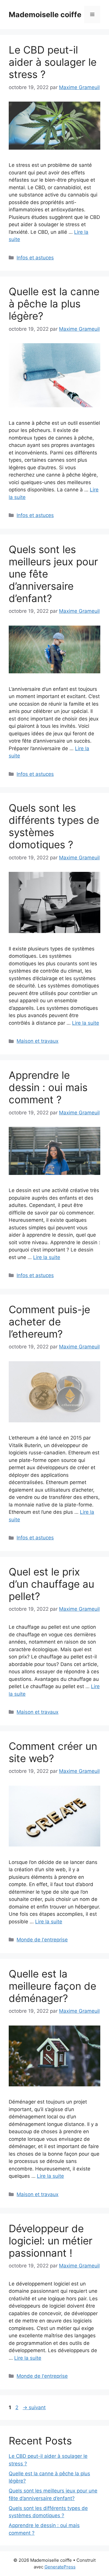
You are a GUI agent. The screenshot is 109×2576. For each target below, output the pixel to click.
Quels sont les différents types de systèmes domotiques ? (54, 826)
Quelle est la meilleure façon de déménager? (52, 1986)
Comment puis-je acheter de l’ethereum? (49, 1322)
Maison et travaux (37, 1041)
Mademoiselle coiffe (45, 15)
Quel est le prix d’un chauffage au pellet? (51, 1584)
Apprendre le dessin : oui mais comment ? (48, 1087)
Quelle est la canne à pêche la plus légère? (54, 304)
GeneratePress (60, 2567)
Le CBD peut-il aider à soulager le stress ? (53, 62)
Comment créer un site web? (53, 1752)
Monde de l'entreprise (42, 1940)
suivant (34, 2407)
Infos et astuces (35, 258)
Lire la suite (86, 1023)
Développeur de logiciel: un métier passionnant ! (51, 2241)
